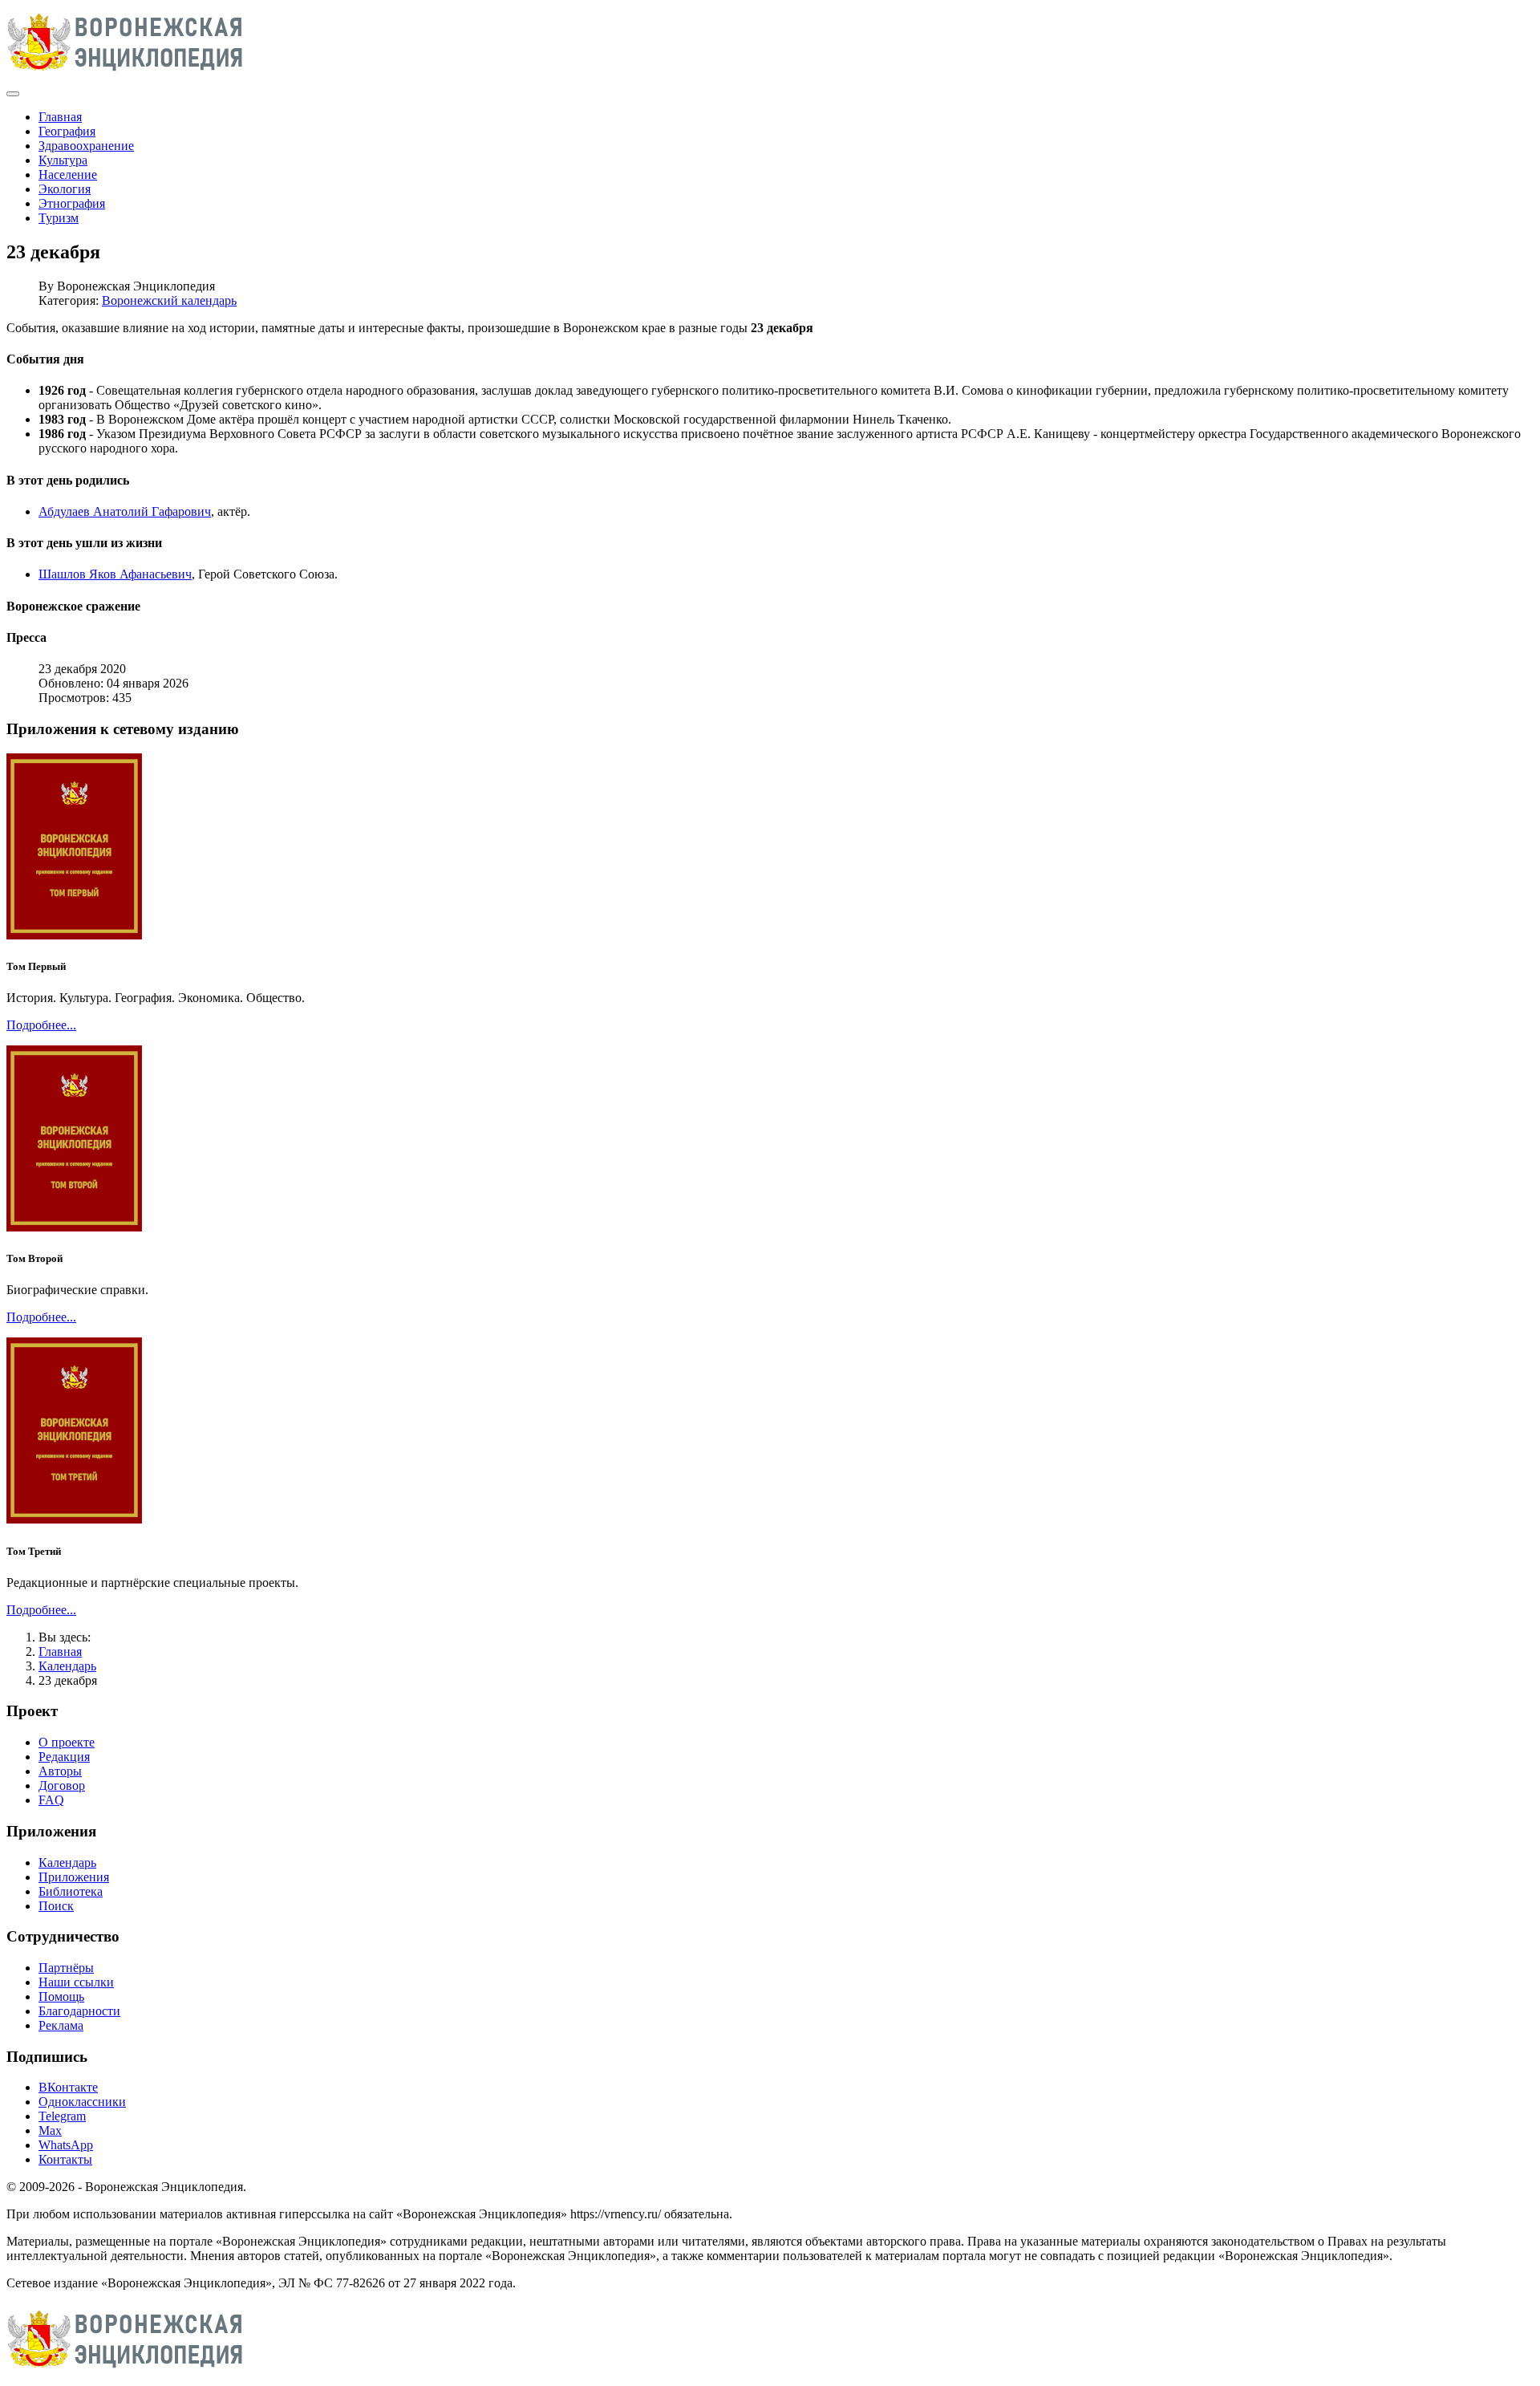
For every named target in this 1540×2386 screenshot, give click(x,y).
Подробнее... (41, 1025)
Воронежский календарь (169, 300)
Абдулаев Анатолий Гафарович (125, 511)
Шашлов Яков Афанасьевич (115, 574)
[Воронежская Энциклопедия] (126, 75)
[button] (770, 359)
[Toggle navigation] (13, 94)
